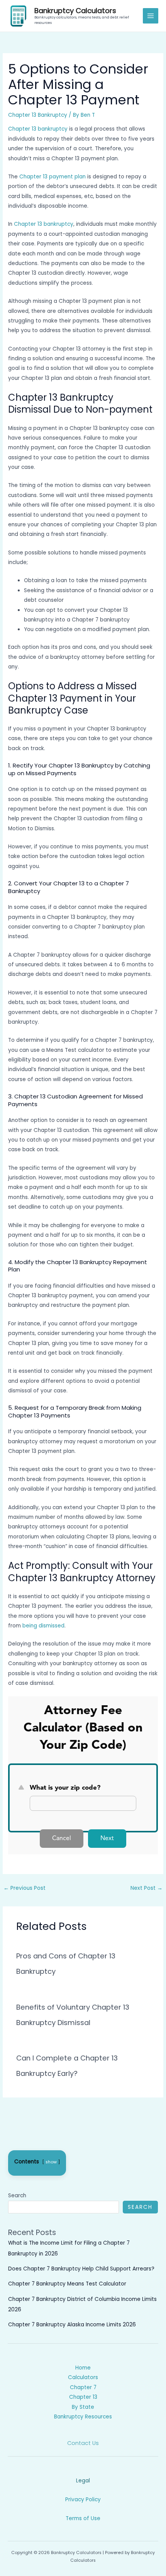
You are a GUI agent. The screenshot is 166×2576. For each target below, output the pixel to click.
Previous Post (25, 1888)
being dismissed (43, 1626)
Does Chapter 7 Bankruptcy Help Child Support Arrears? (81, 2269)
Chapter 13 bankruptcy (39, 129)
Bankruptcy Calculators (75, 11)
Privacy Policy (83, 2500)
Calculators (83, 2377)
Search (17, 2196)
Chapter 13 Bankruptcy (38, 115)
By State (83, 2407)
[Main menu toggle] (151, 16)
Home (83, 2368)
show (51, 2162)
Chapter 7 (83, 2387)
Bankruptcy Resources (83, 2417)
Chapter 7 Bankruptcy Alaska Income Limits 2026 (72, 2325)
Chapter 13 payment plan (53, 177)
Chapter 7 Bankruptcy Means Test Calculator (67, 2284)
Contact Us (83, 2443)
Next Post (147, 1888)
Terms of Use (83, 2518)
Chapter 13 (83, 2397)
